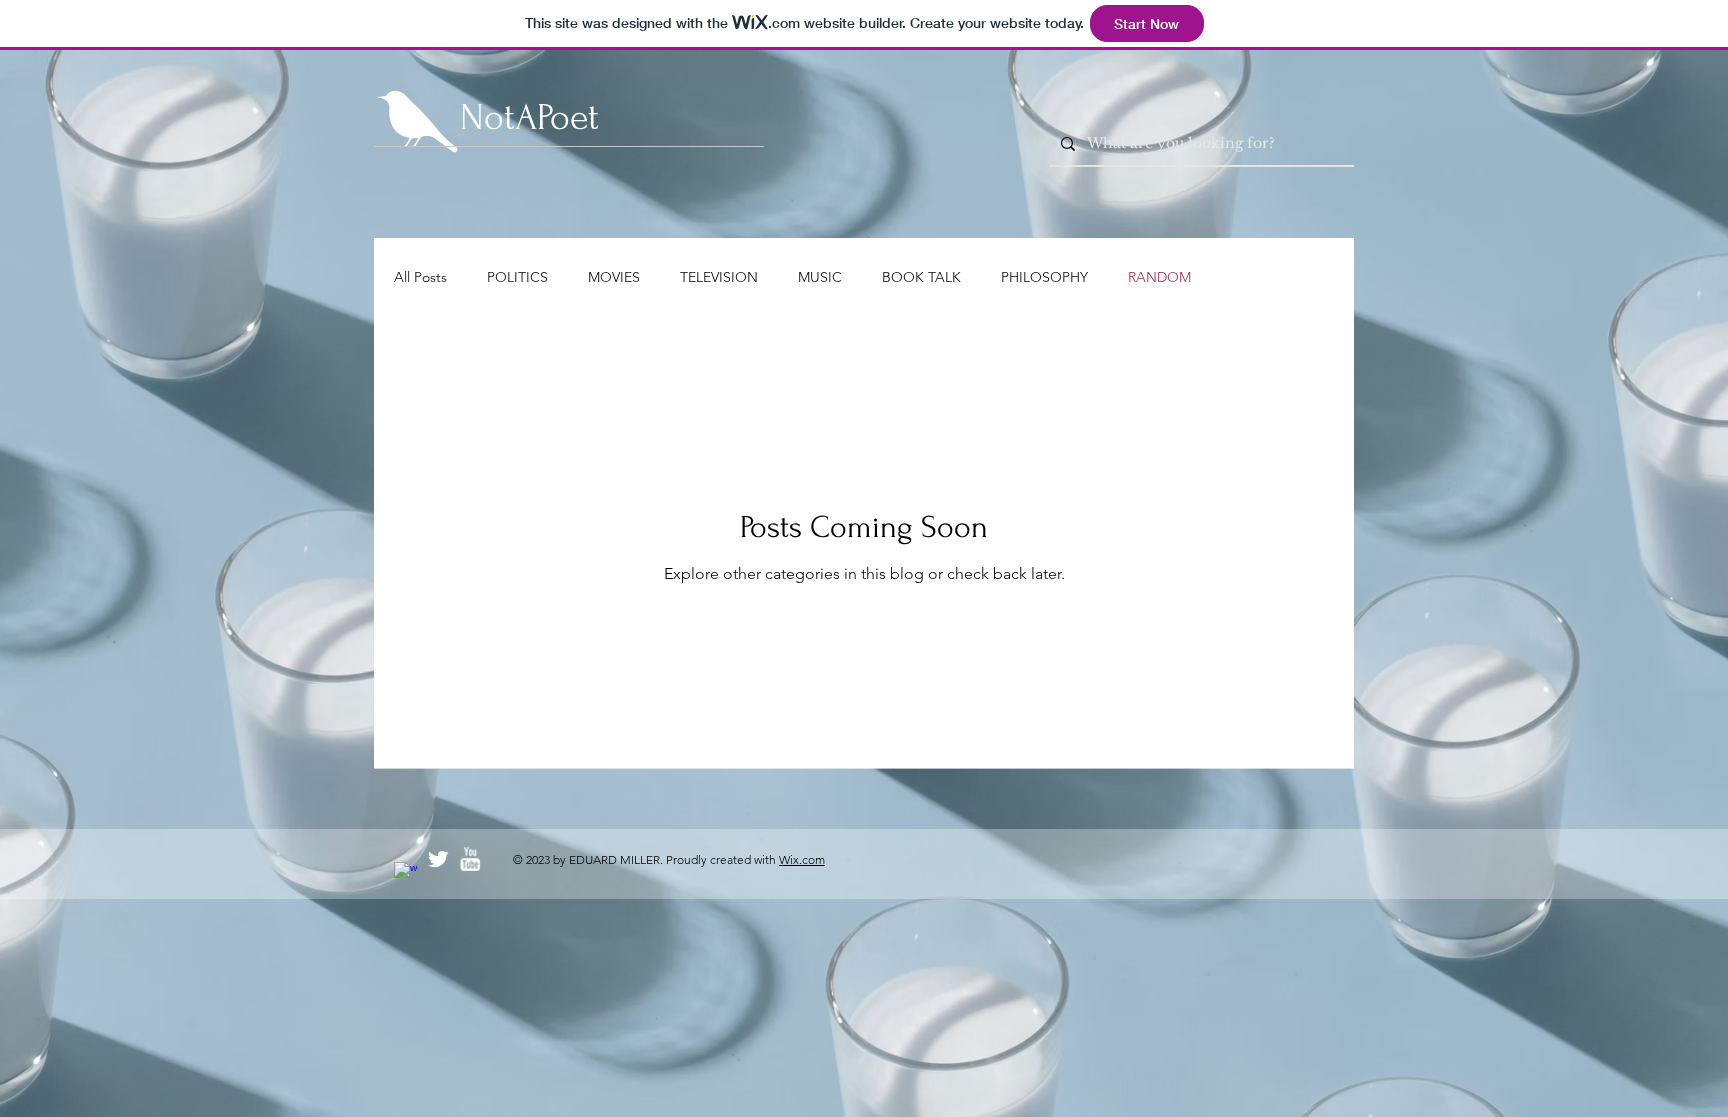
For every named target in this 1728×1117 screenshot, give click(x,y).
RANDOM (1159, 277)
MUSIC (820, 277)
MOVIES (614, 277)
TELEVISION (719, 277)
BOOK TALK (921, 277)
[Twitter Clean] (438, 859)
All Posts (420, 277)
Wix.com (802, 859)
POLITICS (517, 277)
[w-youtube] (470, 859)
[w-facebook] (406, 874)
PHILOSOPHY (1044, 277)
